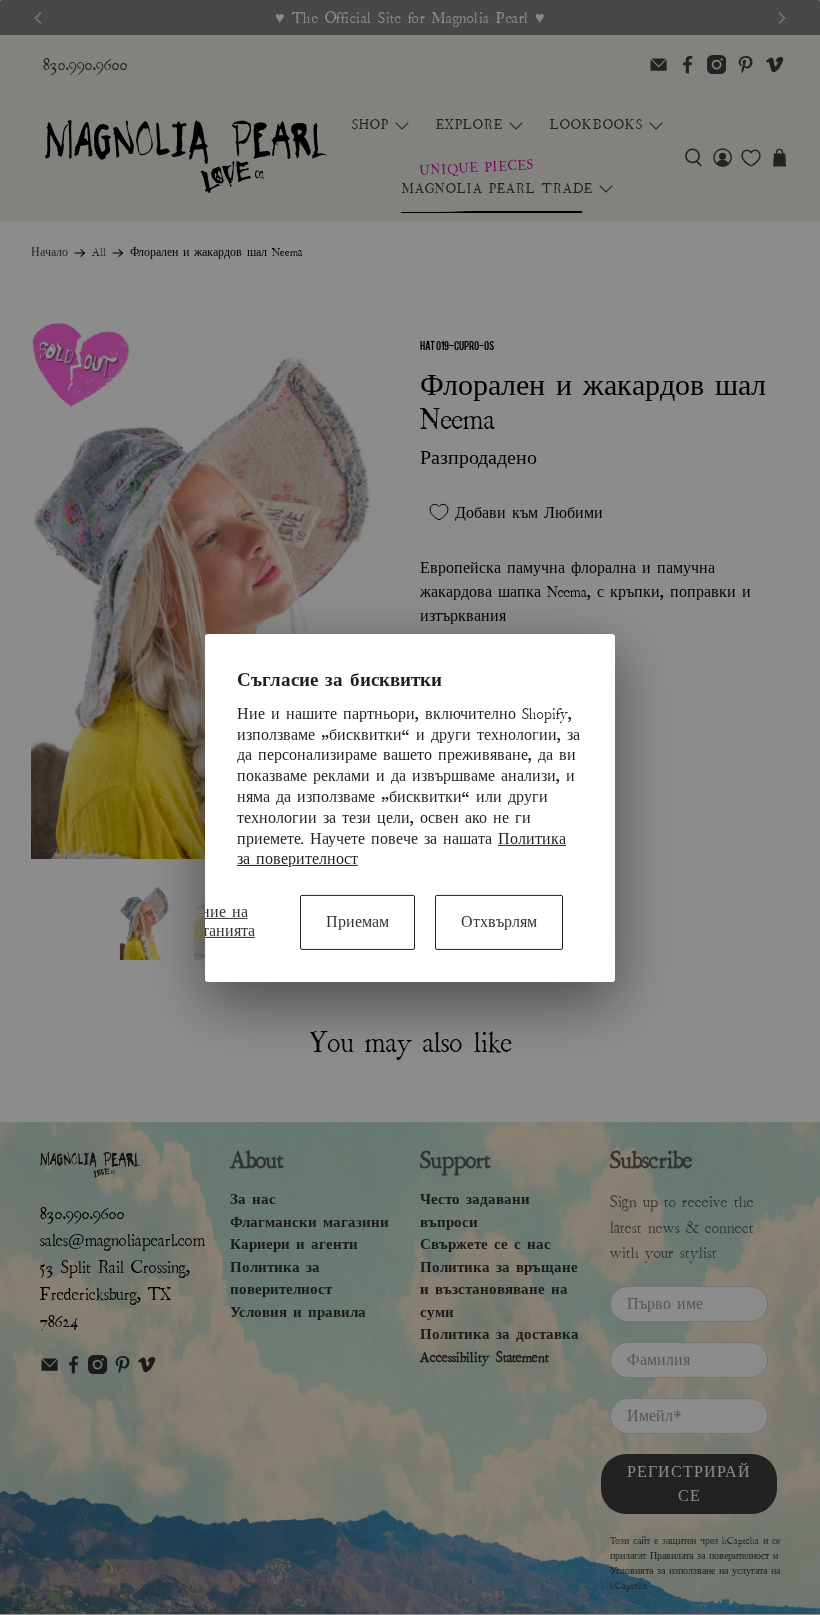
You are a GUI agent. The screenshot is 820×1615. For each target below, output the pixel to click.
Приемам (357, 922)
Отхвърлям (499, 922)
